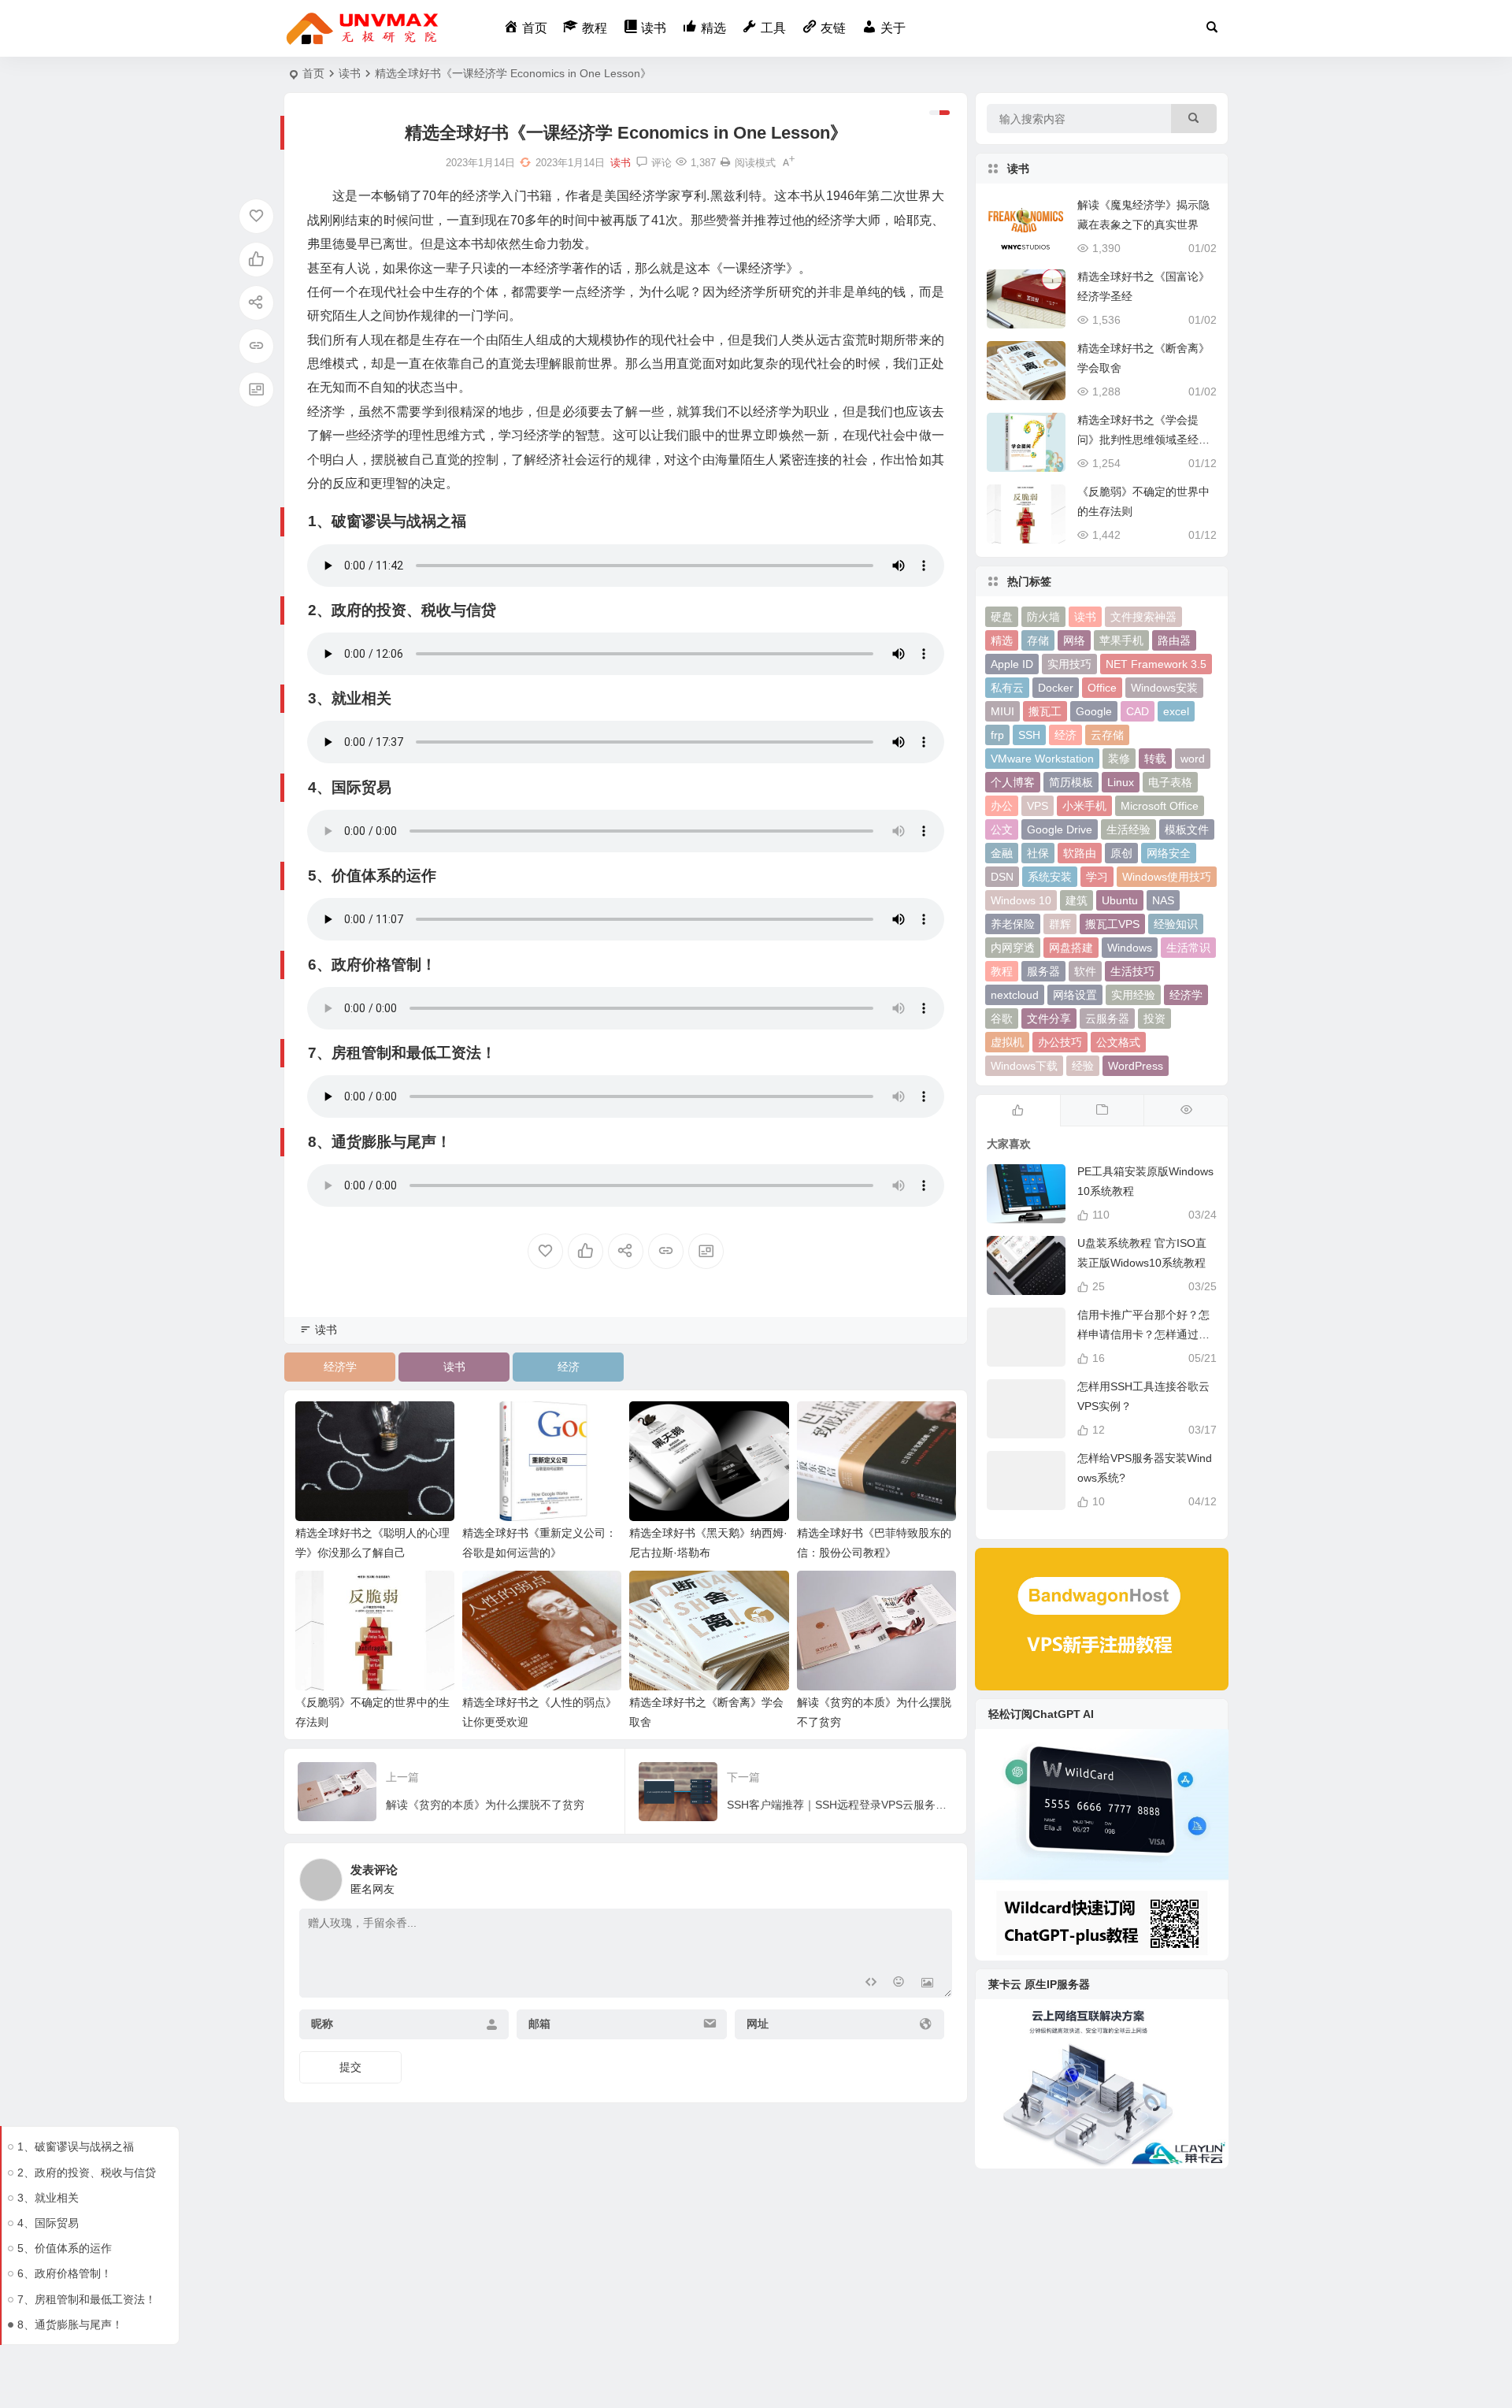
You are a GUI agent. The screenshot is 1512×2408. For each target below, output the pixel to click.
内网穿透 (1013, 948)
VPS (1038, 806)
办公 (1002, 806)
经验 (1083, 1066)
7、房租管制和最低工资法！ (87, 2299)
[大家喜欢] (1018, 1111)
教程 (1002, 971)
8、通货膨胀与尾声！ (70, 2325)
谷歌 (1002, 1018)
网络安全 (1169, 853)
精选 (1002, 640)
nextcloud (1015, 995)
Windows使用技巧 (1167, 877)
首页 (313, 73)
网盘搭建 (1071, 948)
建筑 (1077, 900)
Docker (1056, 688)
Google (1094, 711)
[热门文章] (1186, 1111)
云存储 (1107, 735)
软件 (1085, 971)
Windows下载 (1024, 1066)
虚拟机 (1007, 1042)
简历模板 (1071, 782)
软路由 (1080, 853)
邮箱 (539, 2024)
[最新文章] (1102, 1111)
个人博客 (1013, 782)
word (1193, 759)
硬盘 (1002, 617)
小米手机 (1084, 806)
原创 (1121, 853)
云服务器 (1107, 1018)
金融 (1002, 853)
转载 (1155, 759)
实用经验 (1133, 995)
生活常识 (1188, 948)
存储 (1038, 640)
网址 (758, 2024)
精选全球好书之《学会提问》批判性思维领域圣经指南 (1143, 440)
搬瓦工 (1045, 711)
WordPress (1136, 1066)
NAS (1163, 900)
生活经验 (1128, 829)
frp (997, 735)
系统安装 (1050, 877)
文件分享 (1049, 1018)
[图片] (927, 1984)
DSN (1002, 877)
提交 (350, 2067)
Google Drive (1060, 829)
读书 (350, 73)
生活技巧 (1132, 971)
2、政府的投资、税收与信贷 (87, 2172)
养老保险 (1013, 924)
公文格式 (1118, 1042)
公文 (1002, 829)
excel (1176, 711)
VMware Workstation (1042, 759)
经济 (569, 1367)
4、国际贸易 (48, 2223)
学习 (1097, 877)
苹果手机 (1121, 640)
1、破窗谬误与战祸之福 (76, 2146)
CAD (1138, 711)
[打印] (725, 163)
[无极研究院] (363, 28)
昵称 (322, 2024)
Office (1102, 688)
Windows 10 (1021, 900)
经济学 (340, 1367)
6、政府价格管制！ (65, 2273)
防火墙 (1043, 617)
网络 (1074, 640)
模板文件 (1187, 829)
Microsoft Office (1160, 806)
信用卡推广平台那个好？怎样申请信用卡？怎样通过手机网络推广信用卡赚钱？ (1143, 1334)
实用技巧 (1069, 664)
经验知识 (1176, 924)
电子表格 (1170, 782)
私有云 (1007, 688)
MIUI (1002, 711)
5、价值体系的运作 (65, 2248)
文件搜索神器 (1143, 617)
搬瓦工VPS (1112, 924)
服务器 (1043, 971)
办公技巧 (1060, 1042)
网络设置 (1075, 995)
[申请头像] (936, 1876)
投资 (1154, 1018)
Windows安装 (1164, 688)
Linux (1121, 782)
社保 (1038, 853)
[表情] (899, 1984)
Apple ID (1012, 664)
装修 (1119, 759)
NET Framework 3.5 (1156, 664)
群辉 (1060, 924)
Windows (1130, 948)
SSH (1029, 735)
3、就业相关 (48, 2198)
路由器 (1174, 640)
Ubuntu (1120, 900)
